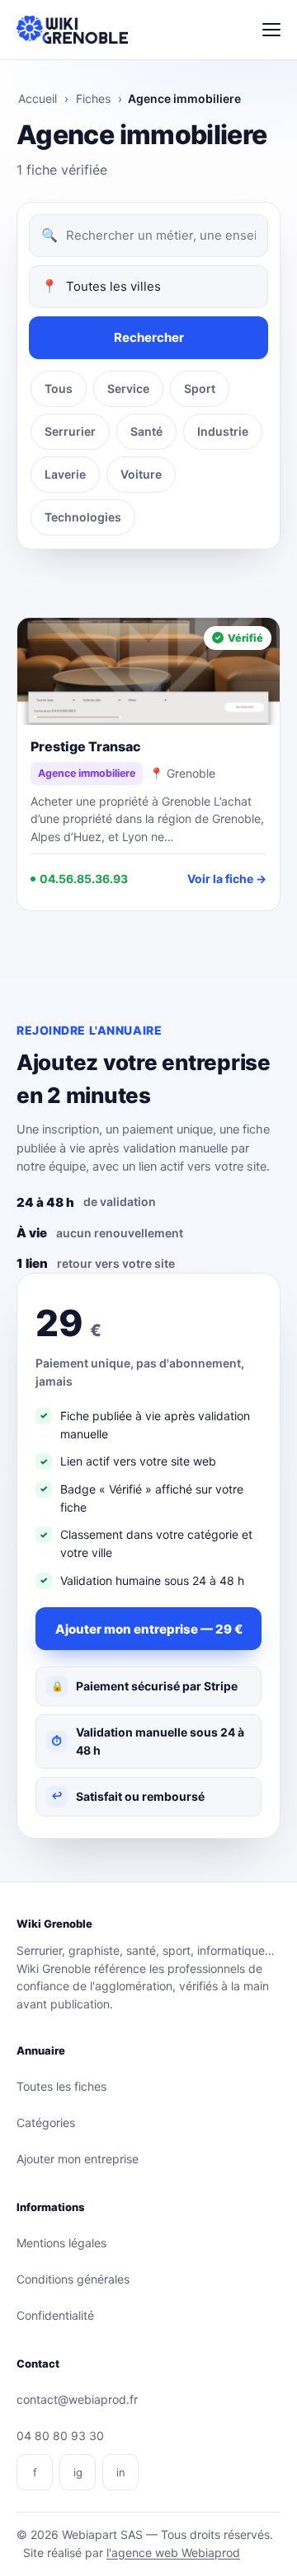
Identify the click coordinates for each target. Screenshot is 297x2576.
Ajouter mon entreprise (78, 2159)
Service (128, 388)
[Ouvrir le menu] (271, 30)
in (121, 2472)
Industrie (223, 431)
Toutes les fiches (61, 2086)
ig (78, 2472)
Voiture (141, 474)
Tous (59, 388)
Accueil (38, 98)
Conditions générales (73, 2279)
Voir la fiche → (227, 879)
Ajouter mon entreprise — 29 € (149, 1629)
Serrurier (70, 431)
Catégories (46, 2123)
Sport (200, 388)
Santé (146, 431)
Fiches (93, 98)
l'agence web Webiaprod (173, 2553)
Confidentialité (55, 2315)
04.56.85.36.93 (84, 879)
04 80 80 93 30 (60, 2436)
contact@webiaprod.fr (77, 2399)
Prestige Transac (86, 746)
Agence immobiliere (87, 773)
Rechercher (149, 337)
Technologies (83, 517)
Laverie (65, 474)
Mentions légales (61, 2243)
